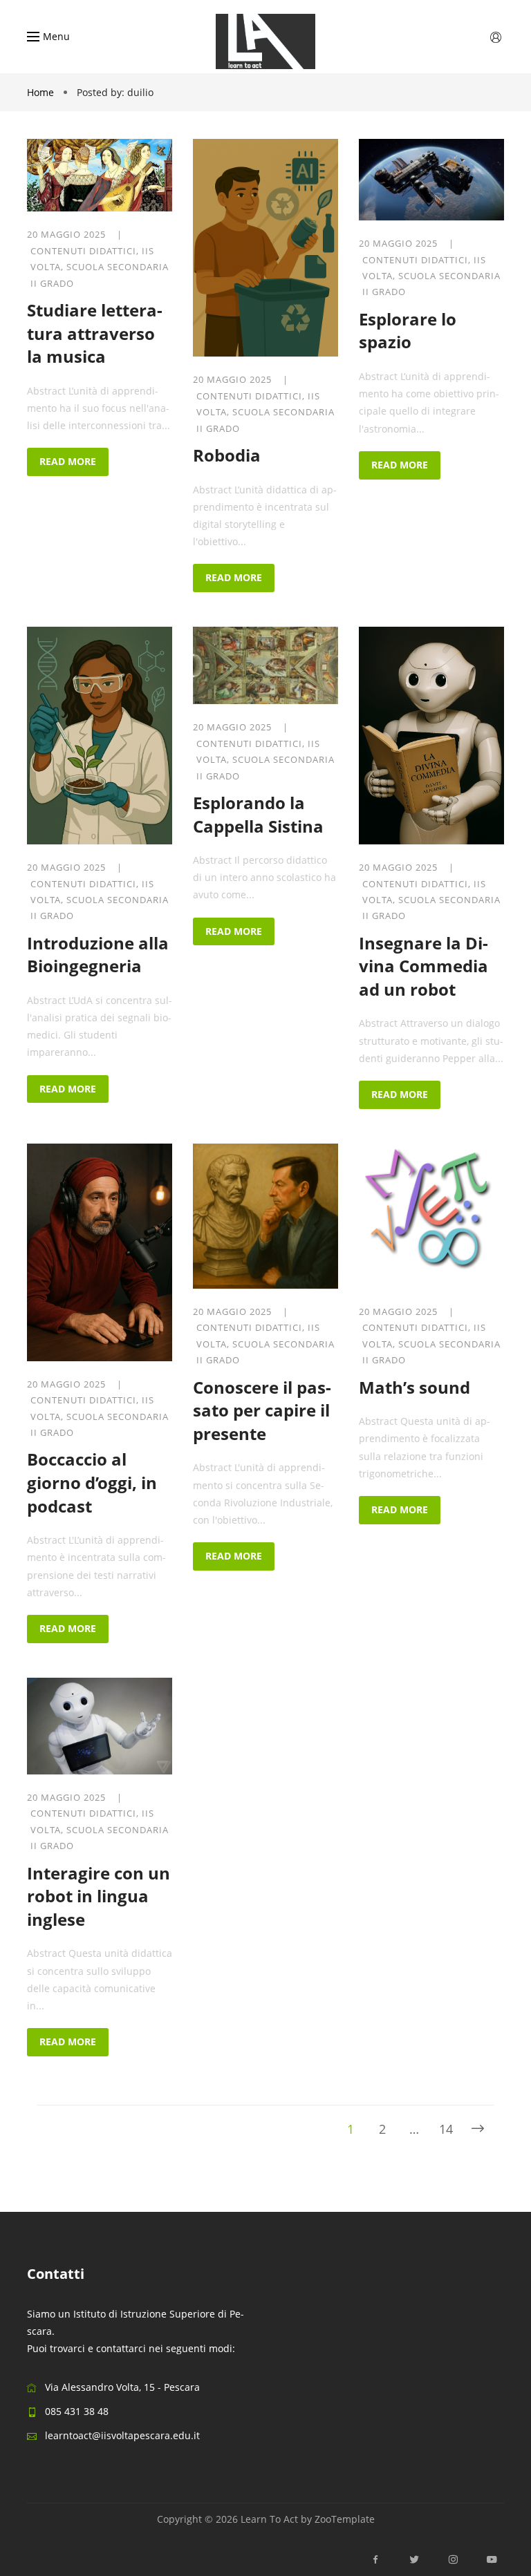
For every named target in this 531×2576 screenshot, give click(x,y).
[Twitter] (414, 2560)
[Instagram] (453, 2560)
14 (446, 2129)
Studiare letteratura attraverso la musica (95, 333)
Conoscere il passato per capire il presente (262, 1410)
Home (42, 92)
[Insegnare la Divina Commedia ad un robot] (431, 736)
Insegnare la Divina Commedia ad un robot (423, 966)
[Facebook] (375, 2560)
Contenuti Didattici (83, 251)
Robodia (227, 455)
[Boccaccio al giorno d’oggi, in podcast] (100, 1252)
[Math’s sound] (431, 1216)
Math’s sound (414, 1387)
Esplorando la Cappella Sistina (258, 814)
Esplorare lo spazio (408, 331)
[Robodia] (265, 248)
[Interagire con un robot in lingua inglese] (100, 1726)
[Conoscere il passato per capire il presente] (265, 1216)
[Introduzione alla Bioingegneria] (100, 736)
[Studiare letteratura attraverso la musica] (100, 175)
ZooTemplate (345, 2519)
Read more (68, 461)
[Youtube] (488, 2560)
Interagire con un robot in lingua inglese (99, 1896)
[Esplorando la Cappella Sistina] (265, 665)
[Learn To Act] (266, 41)
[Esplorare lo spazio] (431, 180)
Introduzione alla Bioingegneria (98, 955)
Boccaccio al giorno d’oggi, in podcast (92, 1482)
